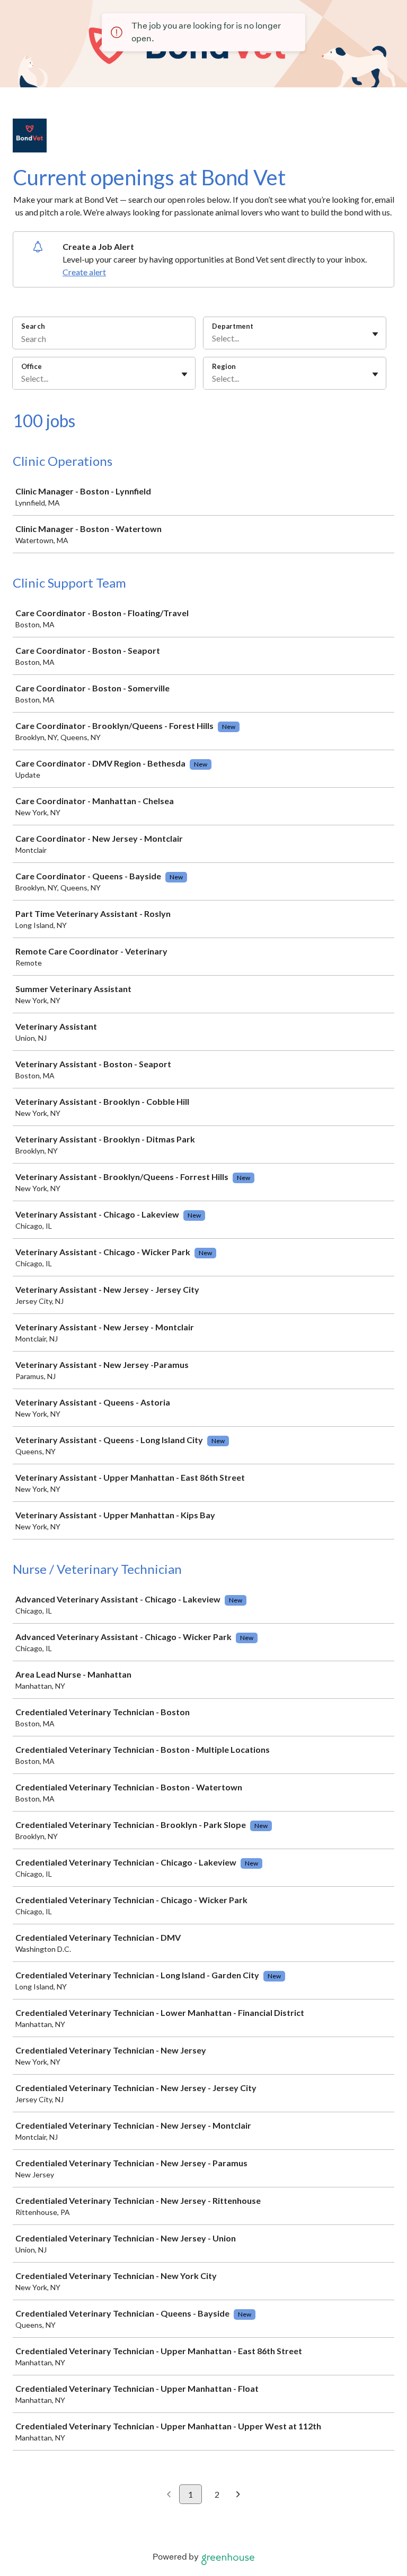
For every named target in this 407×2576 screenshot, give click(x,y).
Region (224, 366)
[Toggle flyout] (375, 334)
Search (33, 326)
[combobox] (213, 338)
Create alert (84, 272)
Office (32, 366)
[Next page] (238, 2495)
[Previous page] (169, 2495)
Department (233, 326)
